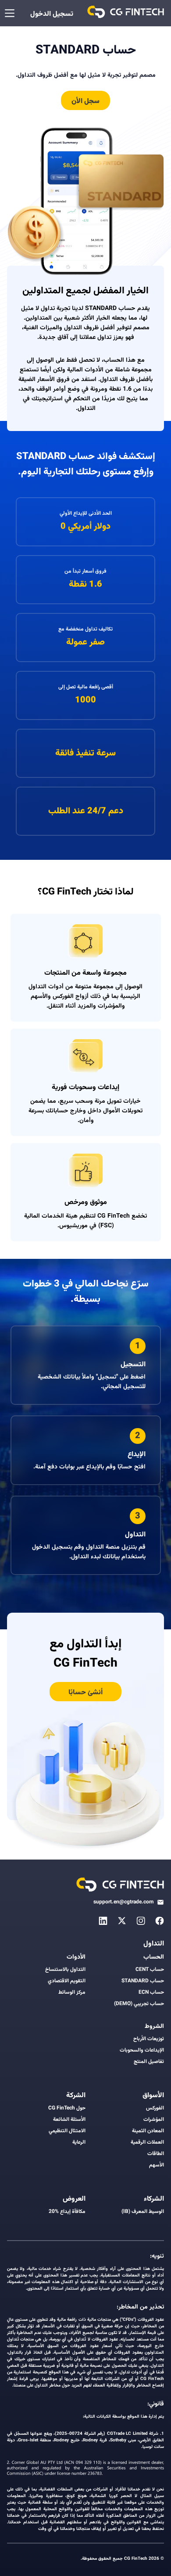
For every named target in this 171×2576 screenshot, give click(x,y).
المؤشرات (154, 2120)
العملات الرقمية (147, 2142)
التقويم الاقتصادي (67, 1981)
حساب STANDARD (143, 1981)
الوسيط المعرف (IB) (143, 2212)
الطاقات (156, 2154)
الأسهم (157, 2165)
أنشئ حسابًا (85, 1693)
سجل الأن (85, 102)
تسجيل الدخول (52, 14)
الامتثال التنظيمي (67, 2131)
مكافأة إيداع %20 (67, 2212)
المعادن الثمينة (148, 2131)
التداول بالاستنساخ (65, 1970)
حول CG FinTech (67, 2108)
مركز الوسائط (72, 1992)
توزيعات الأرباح (149, 2039)
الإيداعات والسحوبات (142, 2050)
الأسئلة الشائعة (69, 2120)
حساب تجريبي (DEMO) (139, 2004)
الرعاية (79, 2142)
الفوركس (155, 2108)
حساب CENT (150, 1970)
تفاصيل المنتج (149, 2062)
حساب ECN (151, 1992)
